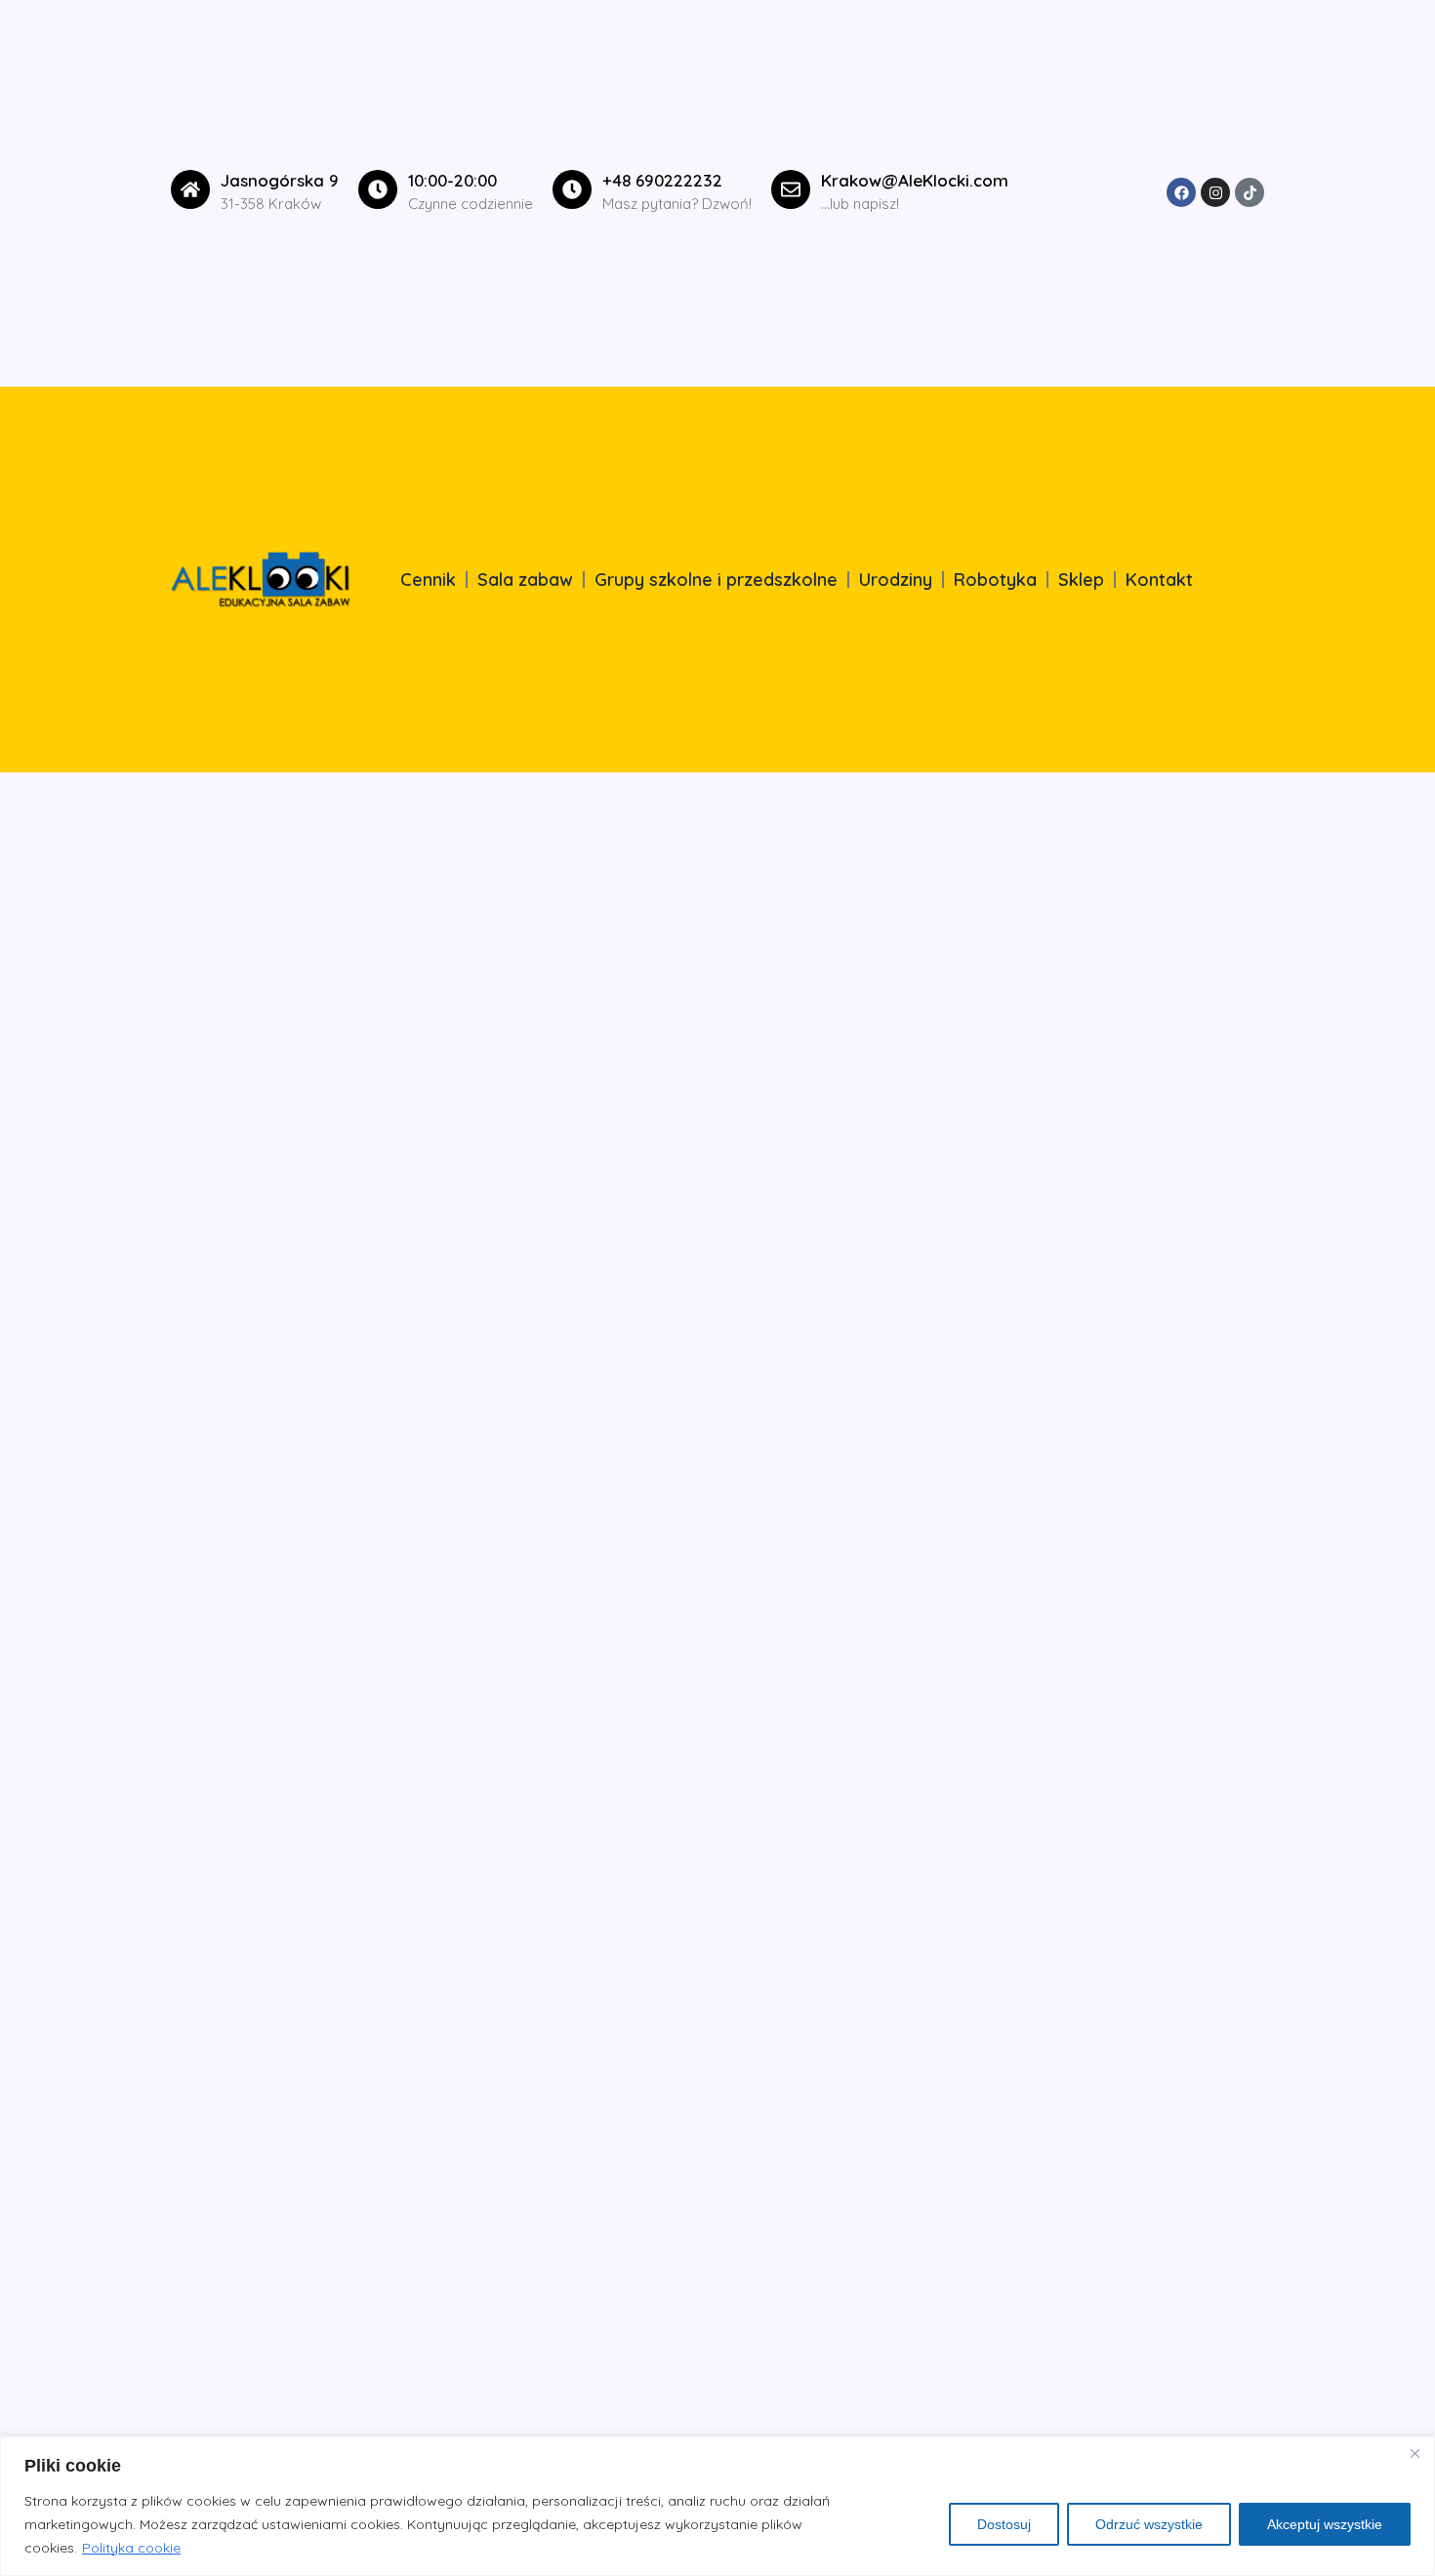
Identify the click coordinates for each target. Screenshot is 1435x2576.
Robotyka (995, 580)
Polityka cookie (131, 2548)
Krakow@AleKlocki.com (915, 180)
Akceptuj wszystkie (1325, 2524)
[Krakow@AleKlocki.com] (791, 189)
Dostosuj (1004, 2524)
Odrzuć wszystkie (1149, 2524)
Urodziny (896, 580)
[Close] (1414, 2453)
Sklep (1081, 580)
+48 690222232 (662, 180)
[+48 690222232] (572, 189)
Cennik (428, 580)
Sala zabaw (525, 580)
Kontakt (1159, 580)
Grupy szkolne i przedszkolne (716, 580)
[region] (717, 2506)
